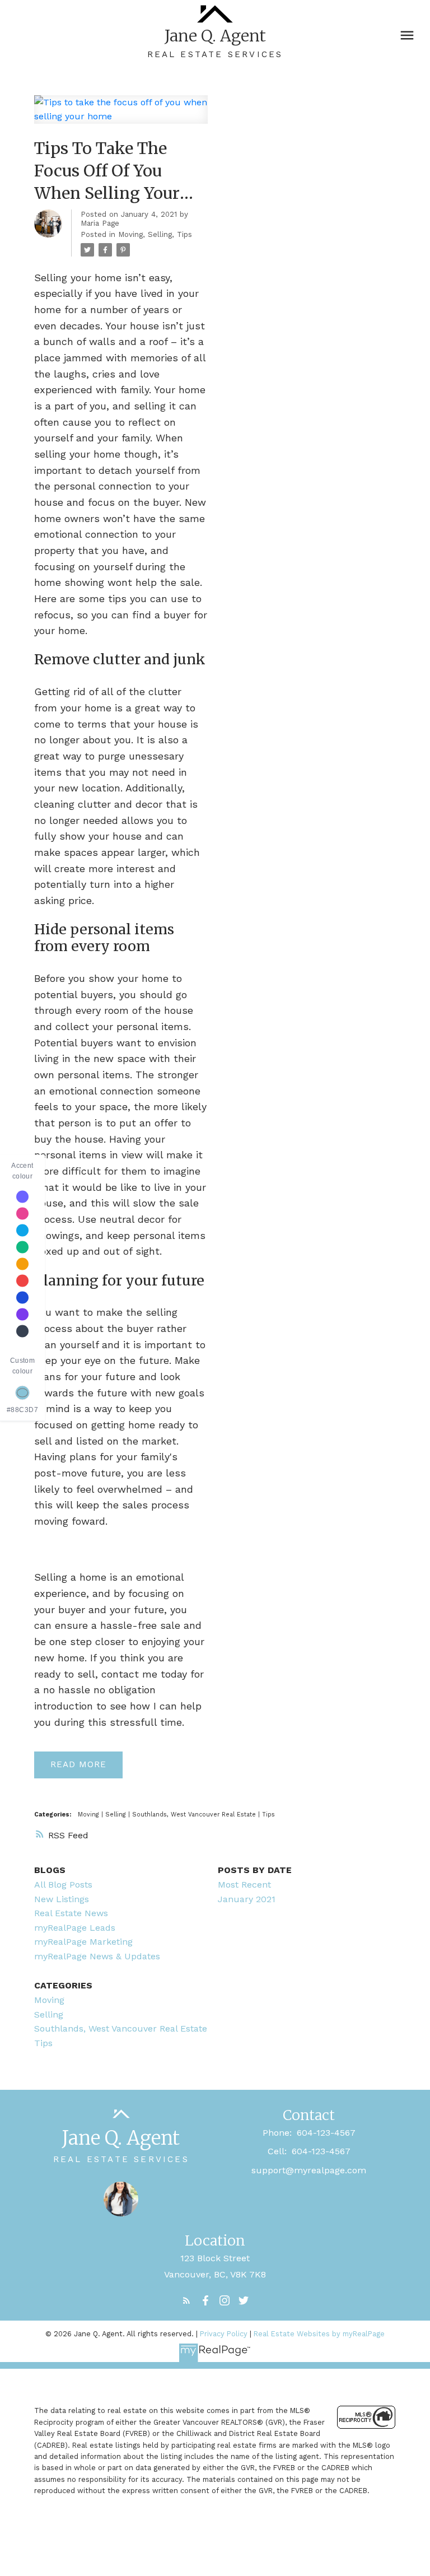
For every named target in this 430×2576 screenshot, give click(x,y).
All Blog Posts (63, 1885)
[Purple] (22, 1314)
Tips (184, 234)
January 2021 (247, 1899)
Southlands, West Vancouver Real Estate (195, 1815)
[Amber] (22, 1264)
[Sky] (22, 1230)
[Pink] (22, 1213)
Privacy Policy (224, 2334)
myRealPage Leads (75, 1928)
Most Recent (244, 1885)
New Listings (62, 1899)
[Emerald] (22, 1247)
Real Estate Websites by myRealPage (319, 2334)
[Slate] (22, 1331)
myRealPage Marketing (83, 1942)
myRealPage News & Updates (97, 1956)
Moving (130, 234)
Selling (160, 234)
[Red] (22, 1280)
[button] (186, 2300)
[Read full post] (121, 116)
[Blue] (22, 1297)
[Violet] (22, 1196)
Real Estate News (71, 1913)
